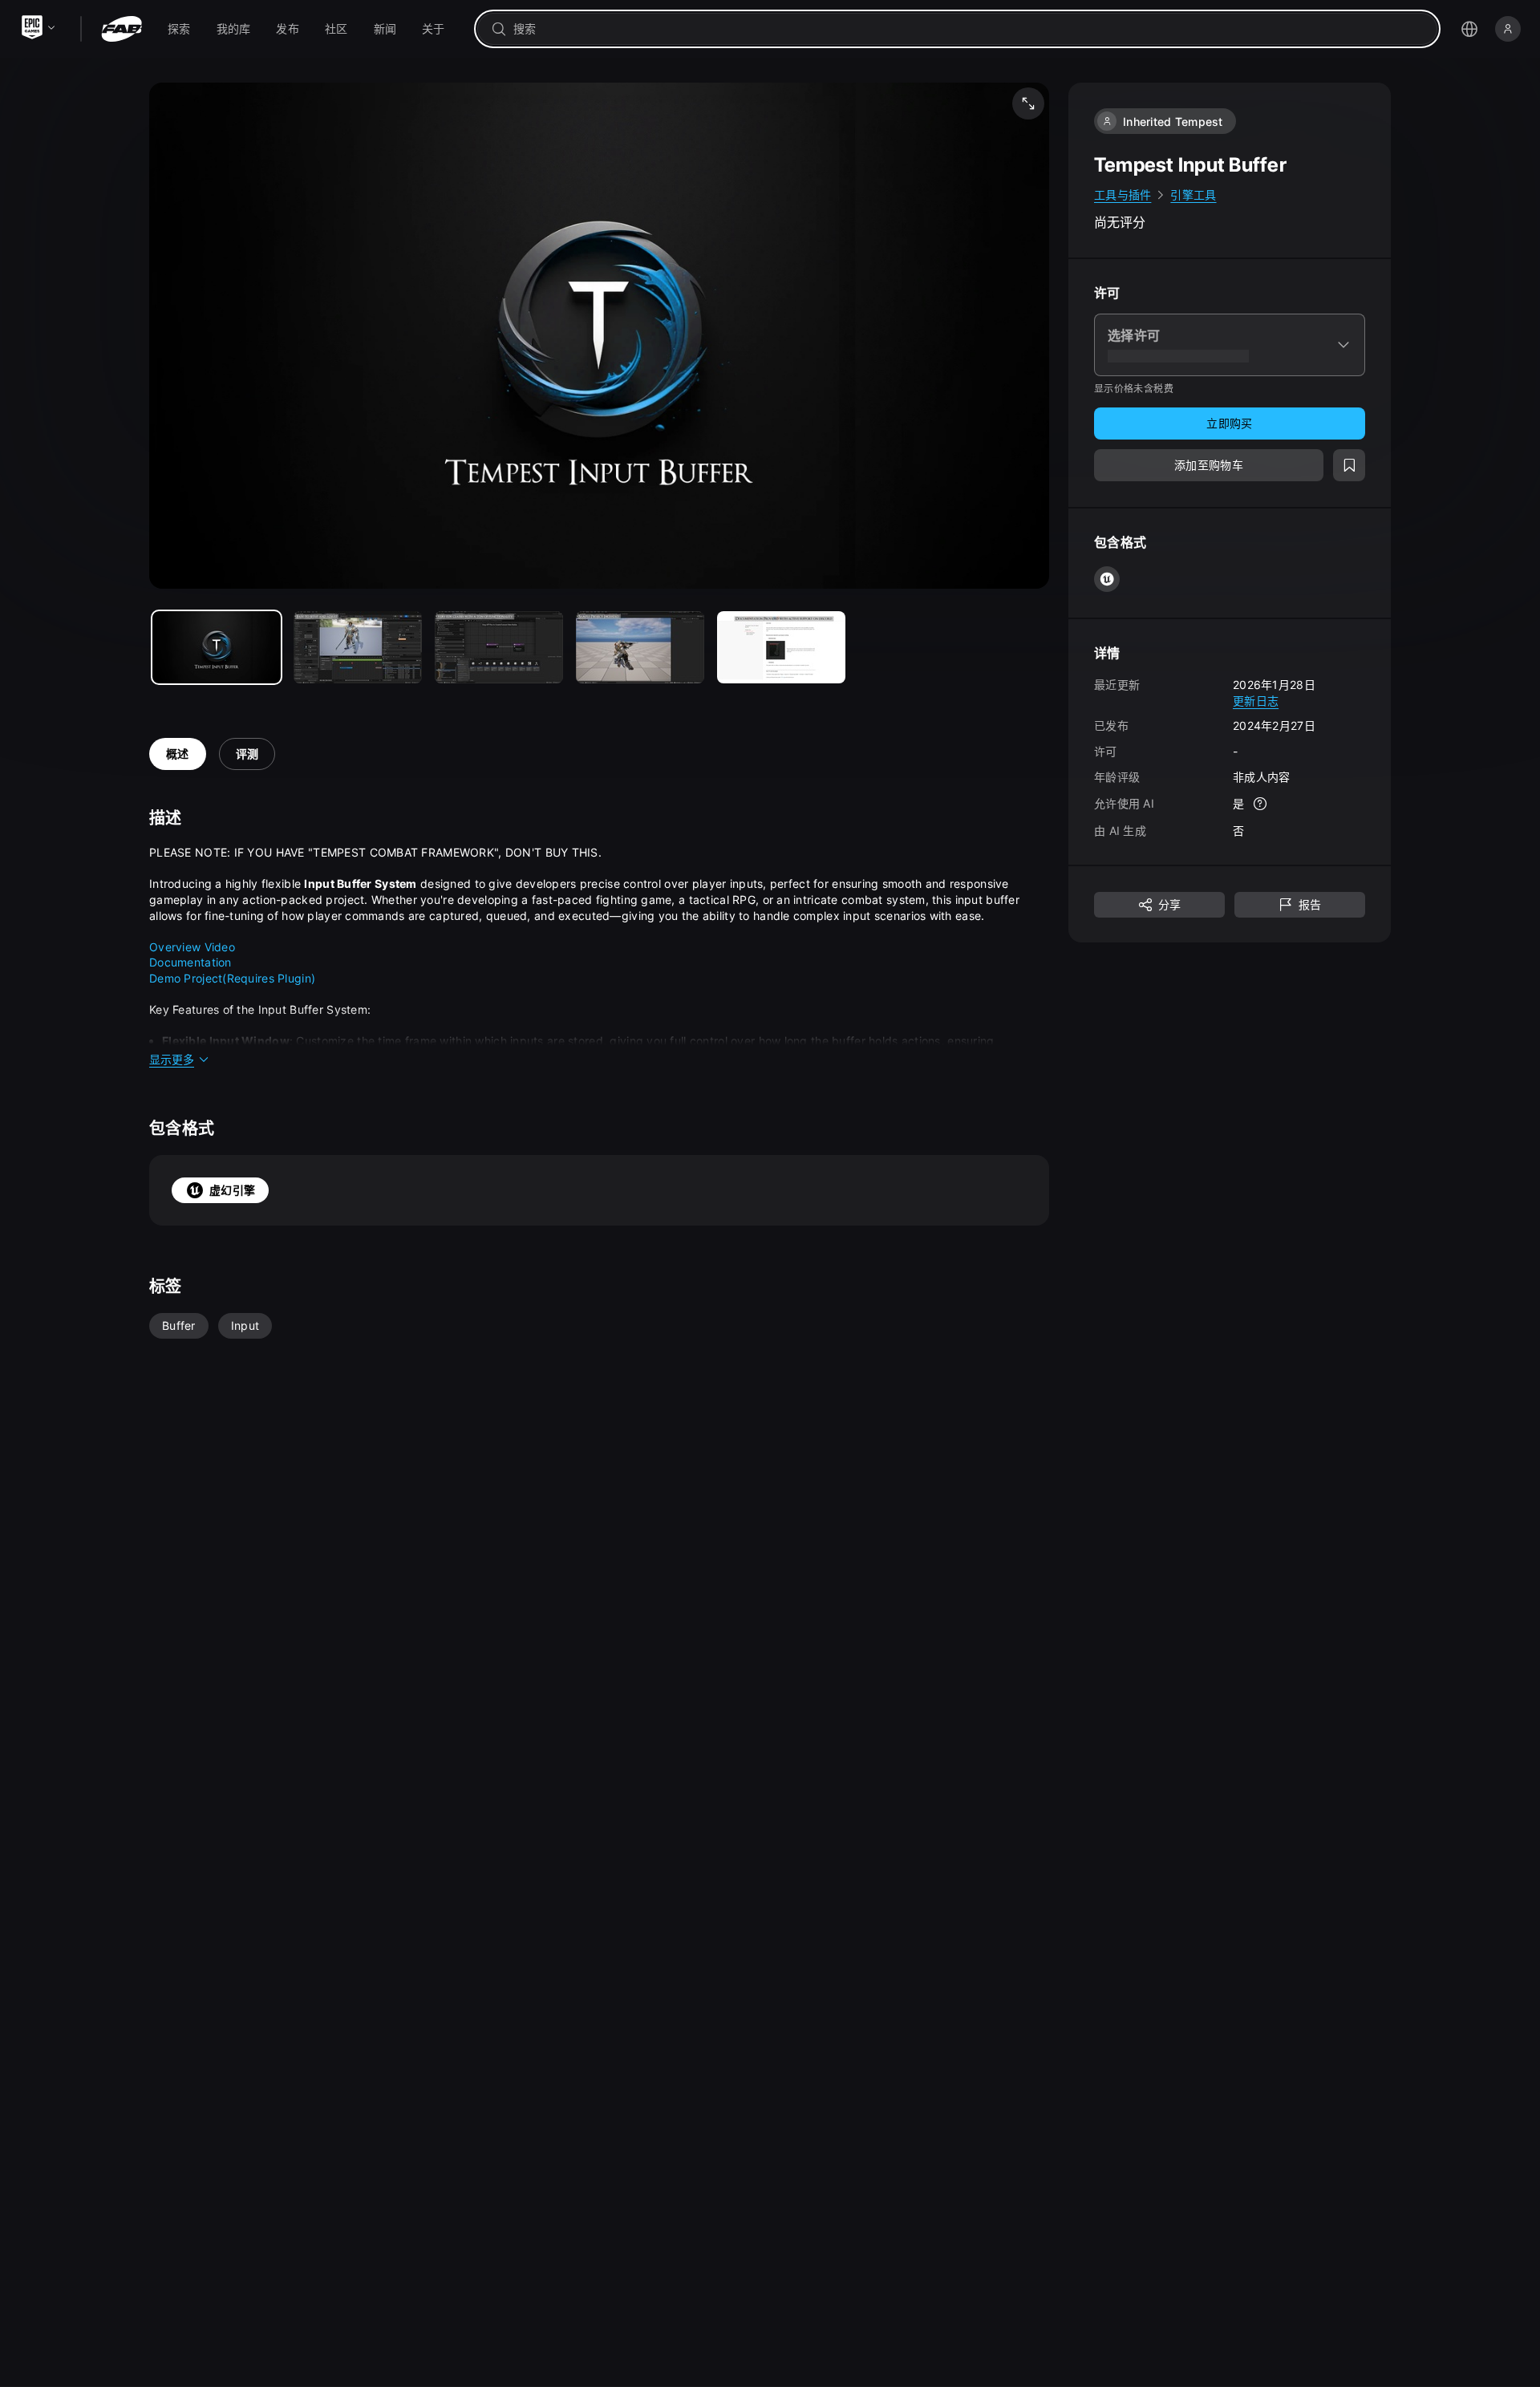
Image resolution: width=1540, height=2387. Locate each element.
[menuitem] (179, 29)
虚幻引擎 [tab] (232, 1190)
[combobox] (969, 29)
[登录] (1508, 29)
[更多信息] (1260, 804)
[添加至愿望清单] (1349, 465)
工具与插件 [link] (1123, 195)
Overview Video (192, 947)
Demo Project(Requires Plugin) (232, 978)
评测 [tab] (247, 754)
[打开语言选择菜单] (1469, 29)
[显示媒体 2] (499, 647)
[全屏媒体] (1028, 103)
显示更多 (172, 1059)
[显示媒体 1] (358, 647)
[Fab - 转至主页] (122, 29)
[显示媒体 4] (781, 647)
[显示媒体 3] (640, 647)
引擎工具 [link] (1193, 195)
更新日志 (1256, 700)
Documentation (190, 962)
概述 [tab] (178, 754)
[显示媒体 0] (217, 647)
